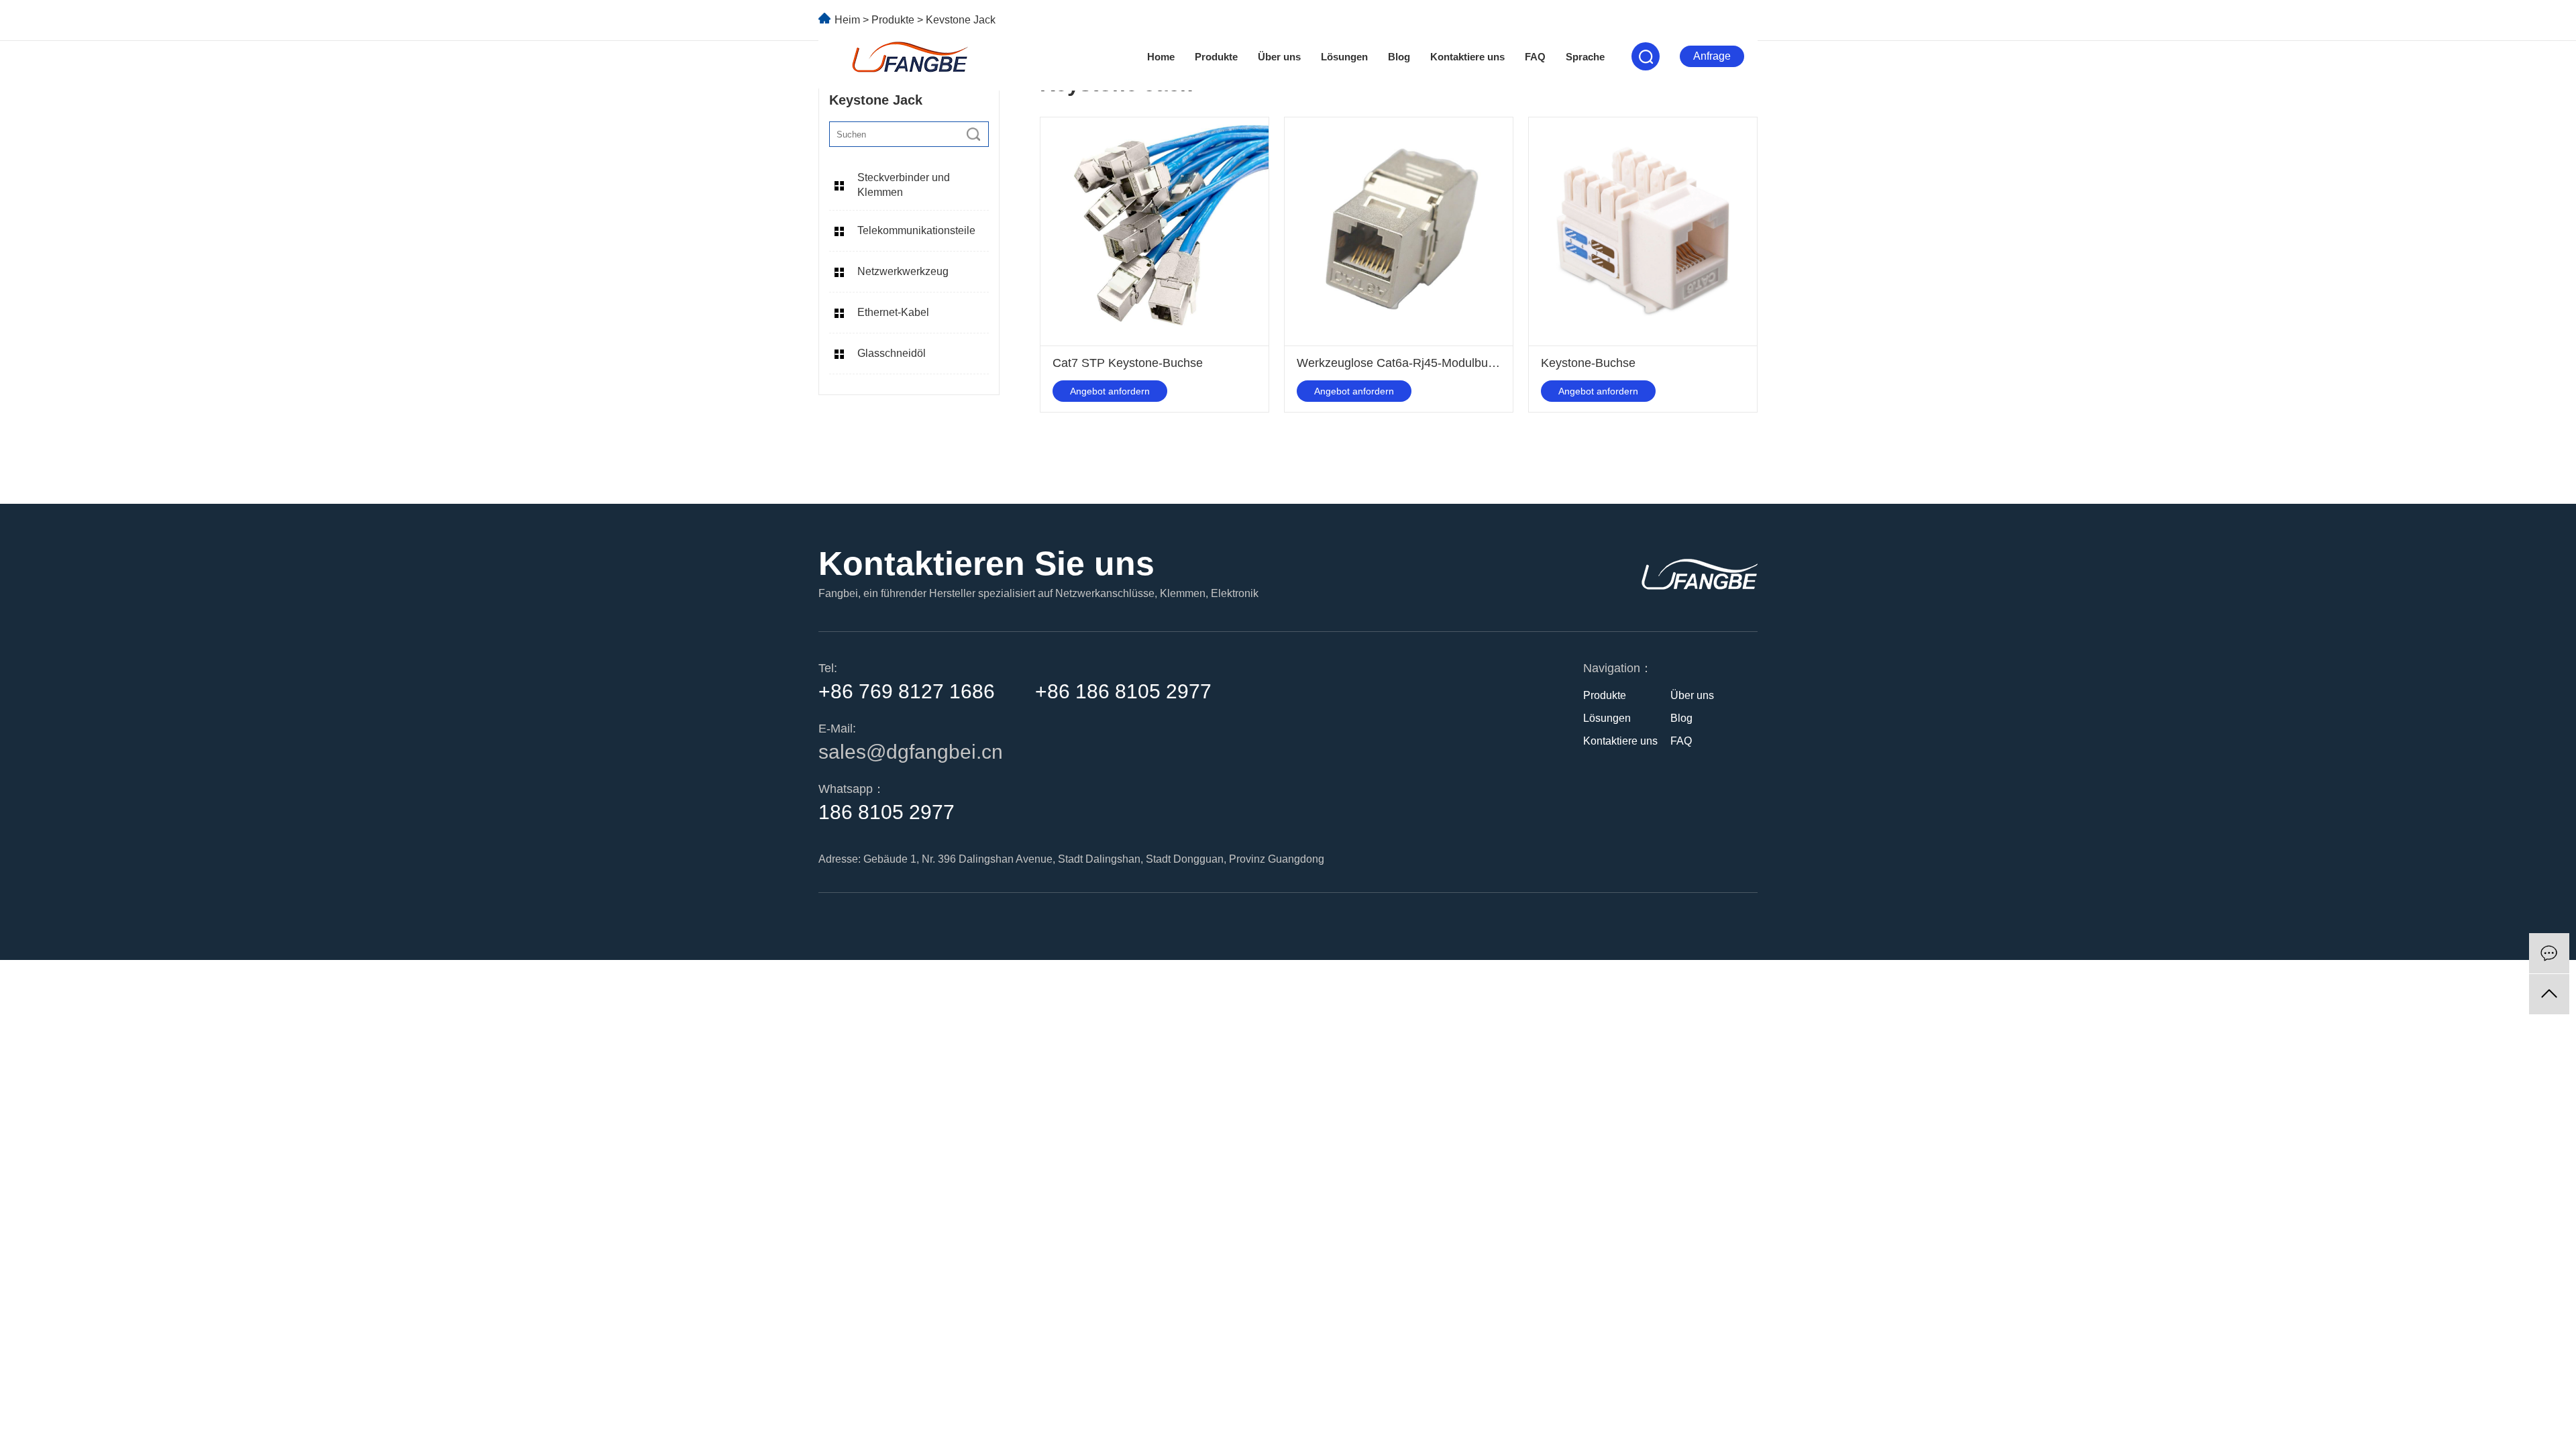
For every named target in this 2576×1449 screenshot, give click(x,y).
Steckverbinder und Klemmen (904, 185)
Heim (847, 20)
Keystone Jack (961, 20)
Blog (1399, 57)
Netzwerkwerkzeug (903, 271)
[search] (973, 134)
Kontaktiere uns (1467, 57)
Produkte (1216, 57)
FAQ (1535, 57)
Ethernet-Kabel (893, 312)
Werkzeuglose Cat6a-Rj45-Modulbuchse (1405, 363)
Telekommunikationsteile (916, 230)
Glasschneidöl (892, 353)
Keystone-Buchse (1588, 363)
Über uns (1279, 57)
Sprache (1585, 57)
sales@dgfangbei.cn (911, 752)
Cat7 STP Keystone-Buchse (1128, 363)
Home (1161, 57)
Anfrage (1712, 56)
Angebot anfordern (1110, 391)
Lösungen (1344, 57)
